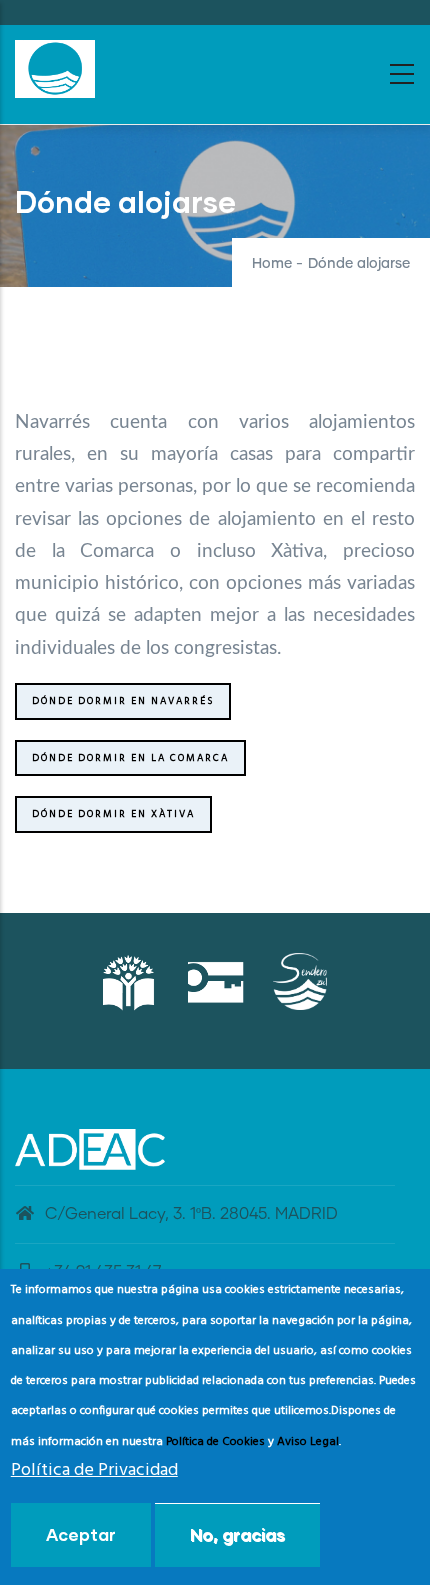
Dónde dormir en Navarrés (123, 701)
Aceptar (81, 1534)
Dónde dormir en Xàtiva (113, 814)
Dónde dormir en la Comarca (130, 758)
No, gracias (237, 1534)
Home (272, 264)
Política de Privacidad (94, 1470)
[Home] (55, 69)
